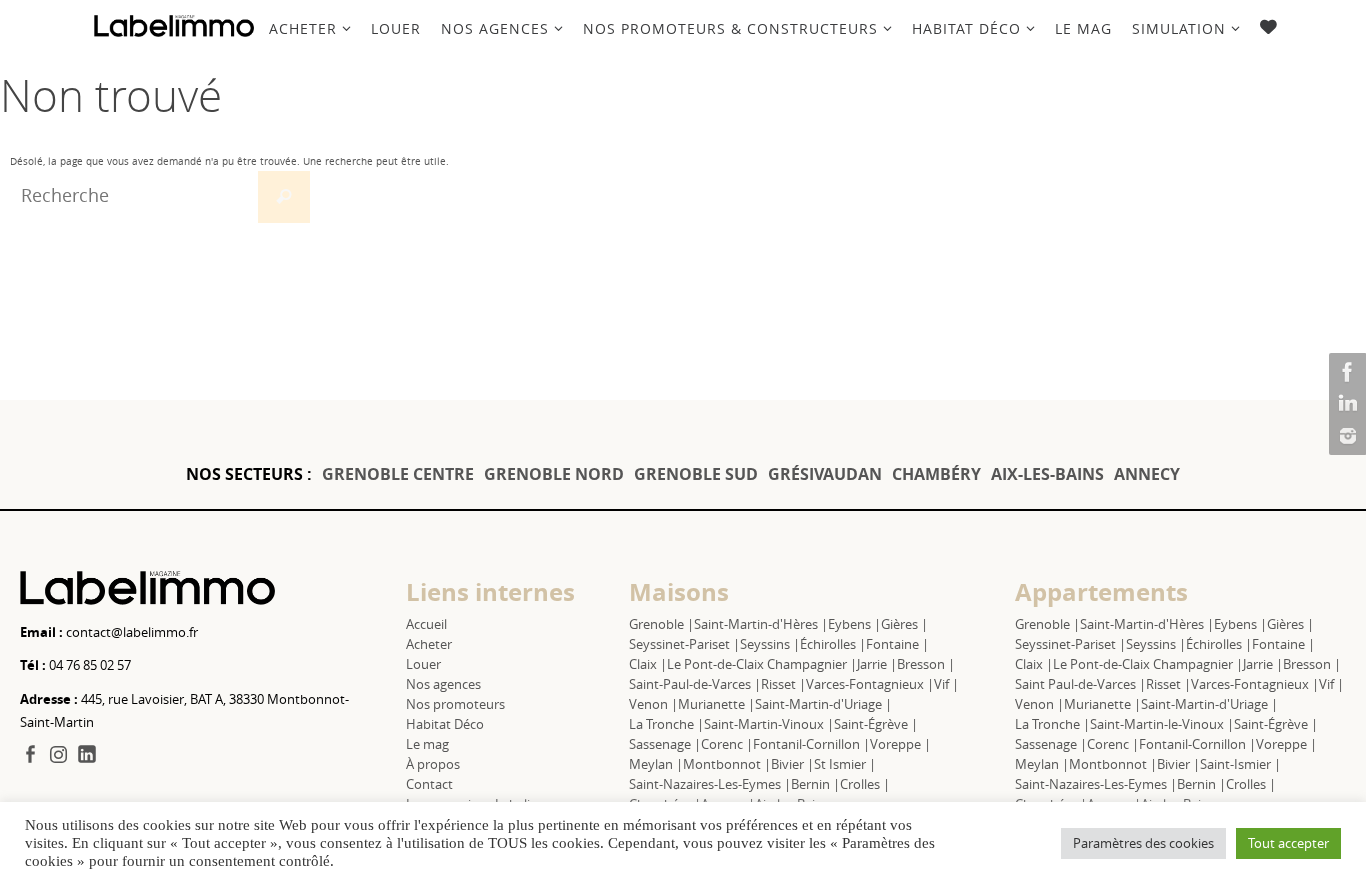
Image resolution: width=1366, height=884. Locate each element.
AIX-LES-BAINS (1047, 474)
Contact (429, 784)
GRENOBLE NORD (554, 474)
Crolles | (865, 784)
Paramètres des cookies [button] (1143, 843)
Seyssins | (770, 644)
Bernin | (815, 784)
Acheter (429, 644)
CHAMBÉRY (936, 474)
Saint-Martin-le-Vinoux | (1162, 724)
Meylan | (656, 764)
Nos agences (443, 684)
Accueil (426, 624)
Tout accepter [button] (1288, 843)
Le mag (427, 744)
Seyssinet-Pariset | (684, 644)
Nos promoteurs (455, 704)
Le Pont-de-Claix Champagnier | (762, 664)
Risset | (783, 684)
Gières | (904, 624)
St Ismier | (845, 764)
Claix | (648, 664)
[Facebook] (1345, 372)
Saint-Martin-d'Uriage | (823, 704)
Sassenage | (665, 744)
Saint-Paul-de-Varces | (695, 684)
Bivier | (792, 764)
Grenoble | (661, 624)
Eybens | (854, 624)
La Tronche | (666, 724)
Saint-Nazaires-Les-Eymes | (710, 784)
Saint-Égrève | (876, 724)
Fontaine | (897, 644)
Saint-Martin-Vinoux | (769, 724)
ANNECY (1147, 474)
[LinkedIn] (1345, 404)
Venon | (653, 704)
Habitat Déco (445, 724)
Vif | (946, 684)
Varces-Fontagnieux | (870, 684)
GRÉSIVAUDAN (825, 474)
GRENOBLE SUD (696, 474)
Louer (423, 664)
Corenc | (727, 744)
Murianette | (716, 704)
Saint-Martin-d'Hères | (761, 624)
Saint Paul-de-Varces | (1080, 684)
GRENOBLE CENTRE (398, 474)
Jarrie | (877, 664)
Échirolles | (833, 644)
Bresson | (926, 664)
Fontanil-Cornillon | (811, 744)
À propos (433, 764)
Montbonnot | (727, 764)
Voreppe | (900, 744)
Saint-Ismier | (1240, 764)
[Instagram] (1345, 436)
